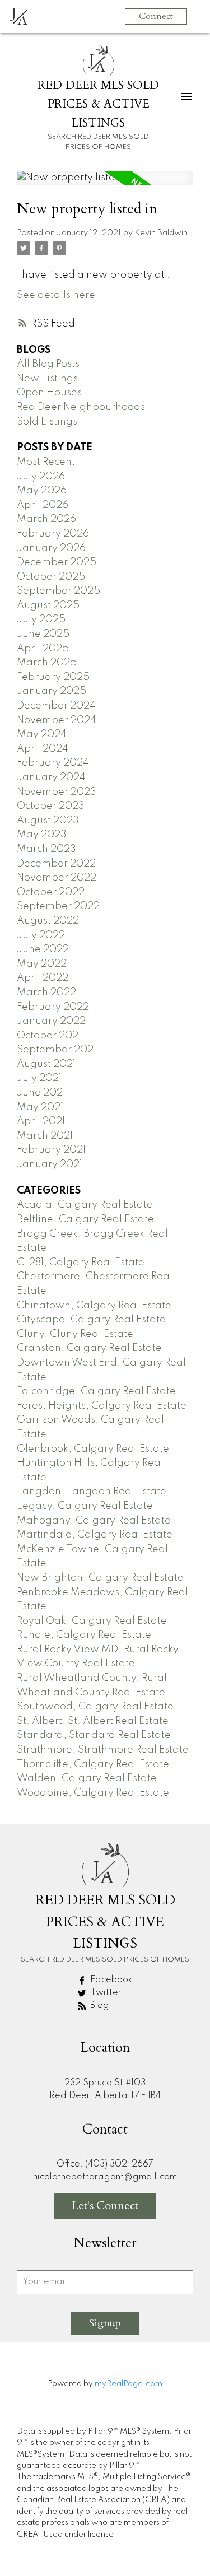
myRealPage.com (129, 2384)
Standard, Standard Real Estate (94, 1735)
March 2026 (46, 519)
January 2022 (51, 1021)
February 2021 (51, 1150)
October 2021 (49, 1036)
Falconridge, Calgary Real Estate (96, 1391)
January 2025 (52, 691)
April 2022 (43, 978)
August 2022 (48, 921)
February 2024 (53, 763)
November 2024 (57, 720)
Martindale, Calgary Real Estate (95, 1535)
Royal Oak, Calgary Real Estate (92, 1621)
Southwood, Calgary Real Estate (95, 1707)
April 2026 (43, 505)
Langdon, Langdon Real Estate (92, 1492)
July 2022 (41, 935)
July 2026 (41, 477)
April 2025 (43, 649)
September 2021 (57, 1050)
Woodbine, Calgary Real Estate (93, 1793)
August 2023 (48, 821)
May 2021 (40, 1107)
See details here (56, 295)
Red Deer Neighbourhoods (81, 407)
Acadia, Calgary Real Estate (85, 1205)
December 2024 (56, 706)
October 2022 (51, 892)
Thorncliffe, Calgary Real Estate (93, 1764)
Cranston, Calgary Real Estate (89, 1348)
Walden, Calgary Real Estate (87, 1778)
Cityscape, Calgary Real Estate (91, 1320)
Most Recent (46, 462)
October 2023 (51, 806)
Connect (156, 16)
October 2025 (51, 577)
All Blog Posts (48, 364)
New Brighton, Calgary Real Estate (100, 1578)
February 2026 (53, 534)
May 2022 (42, 964)
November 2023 (57, 792)
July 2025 (41, 619)
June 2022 (43, 949)
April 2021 (41, 1121)
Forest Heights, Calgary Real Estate (102, 1406)
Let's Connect (105, 2205)
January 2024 (51, 777)
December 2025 (57, 562)
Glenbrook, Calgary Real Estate (93, 1449)
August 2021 (46, 1064)
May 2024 (42, 734)
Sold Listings (47, 422)
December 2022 (56, 864)
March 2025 (47, 663)
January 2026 (51, 548)
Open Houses (49, 393)
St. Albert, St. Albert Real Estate (93, 1721)
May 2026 (42, 491)
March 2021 (45, 1136)
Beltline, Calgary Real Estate (85, 1219)
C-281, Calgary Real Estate (81, 1263)
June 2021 (41, 1093)
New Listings (47, 379)
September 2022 (58, 906)
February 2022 (53, 1007)
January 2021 (50, 1164)
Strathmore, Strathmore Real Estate (103, 1750)
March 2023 (46, 849)
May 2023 (42, 835)
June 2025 (43, 634)
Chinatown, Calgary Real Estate (94, 1306)
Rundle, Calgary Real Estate (84, 1635)
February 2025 (53, 677)
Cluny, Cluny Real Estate (75, 1334)
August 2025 (48, 605)
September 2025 (59, 591)
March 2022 (46, 993)
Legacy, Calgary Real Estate (85, 1506)
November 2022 (57, 878)
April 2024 (43, 749)
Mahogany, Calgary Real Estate (94, 1521)
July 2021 (39, 1078)
